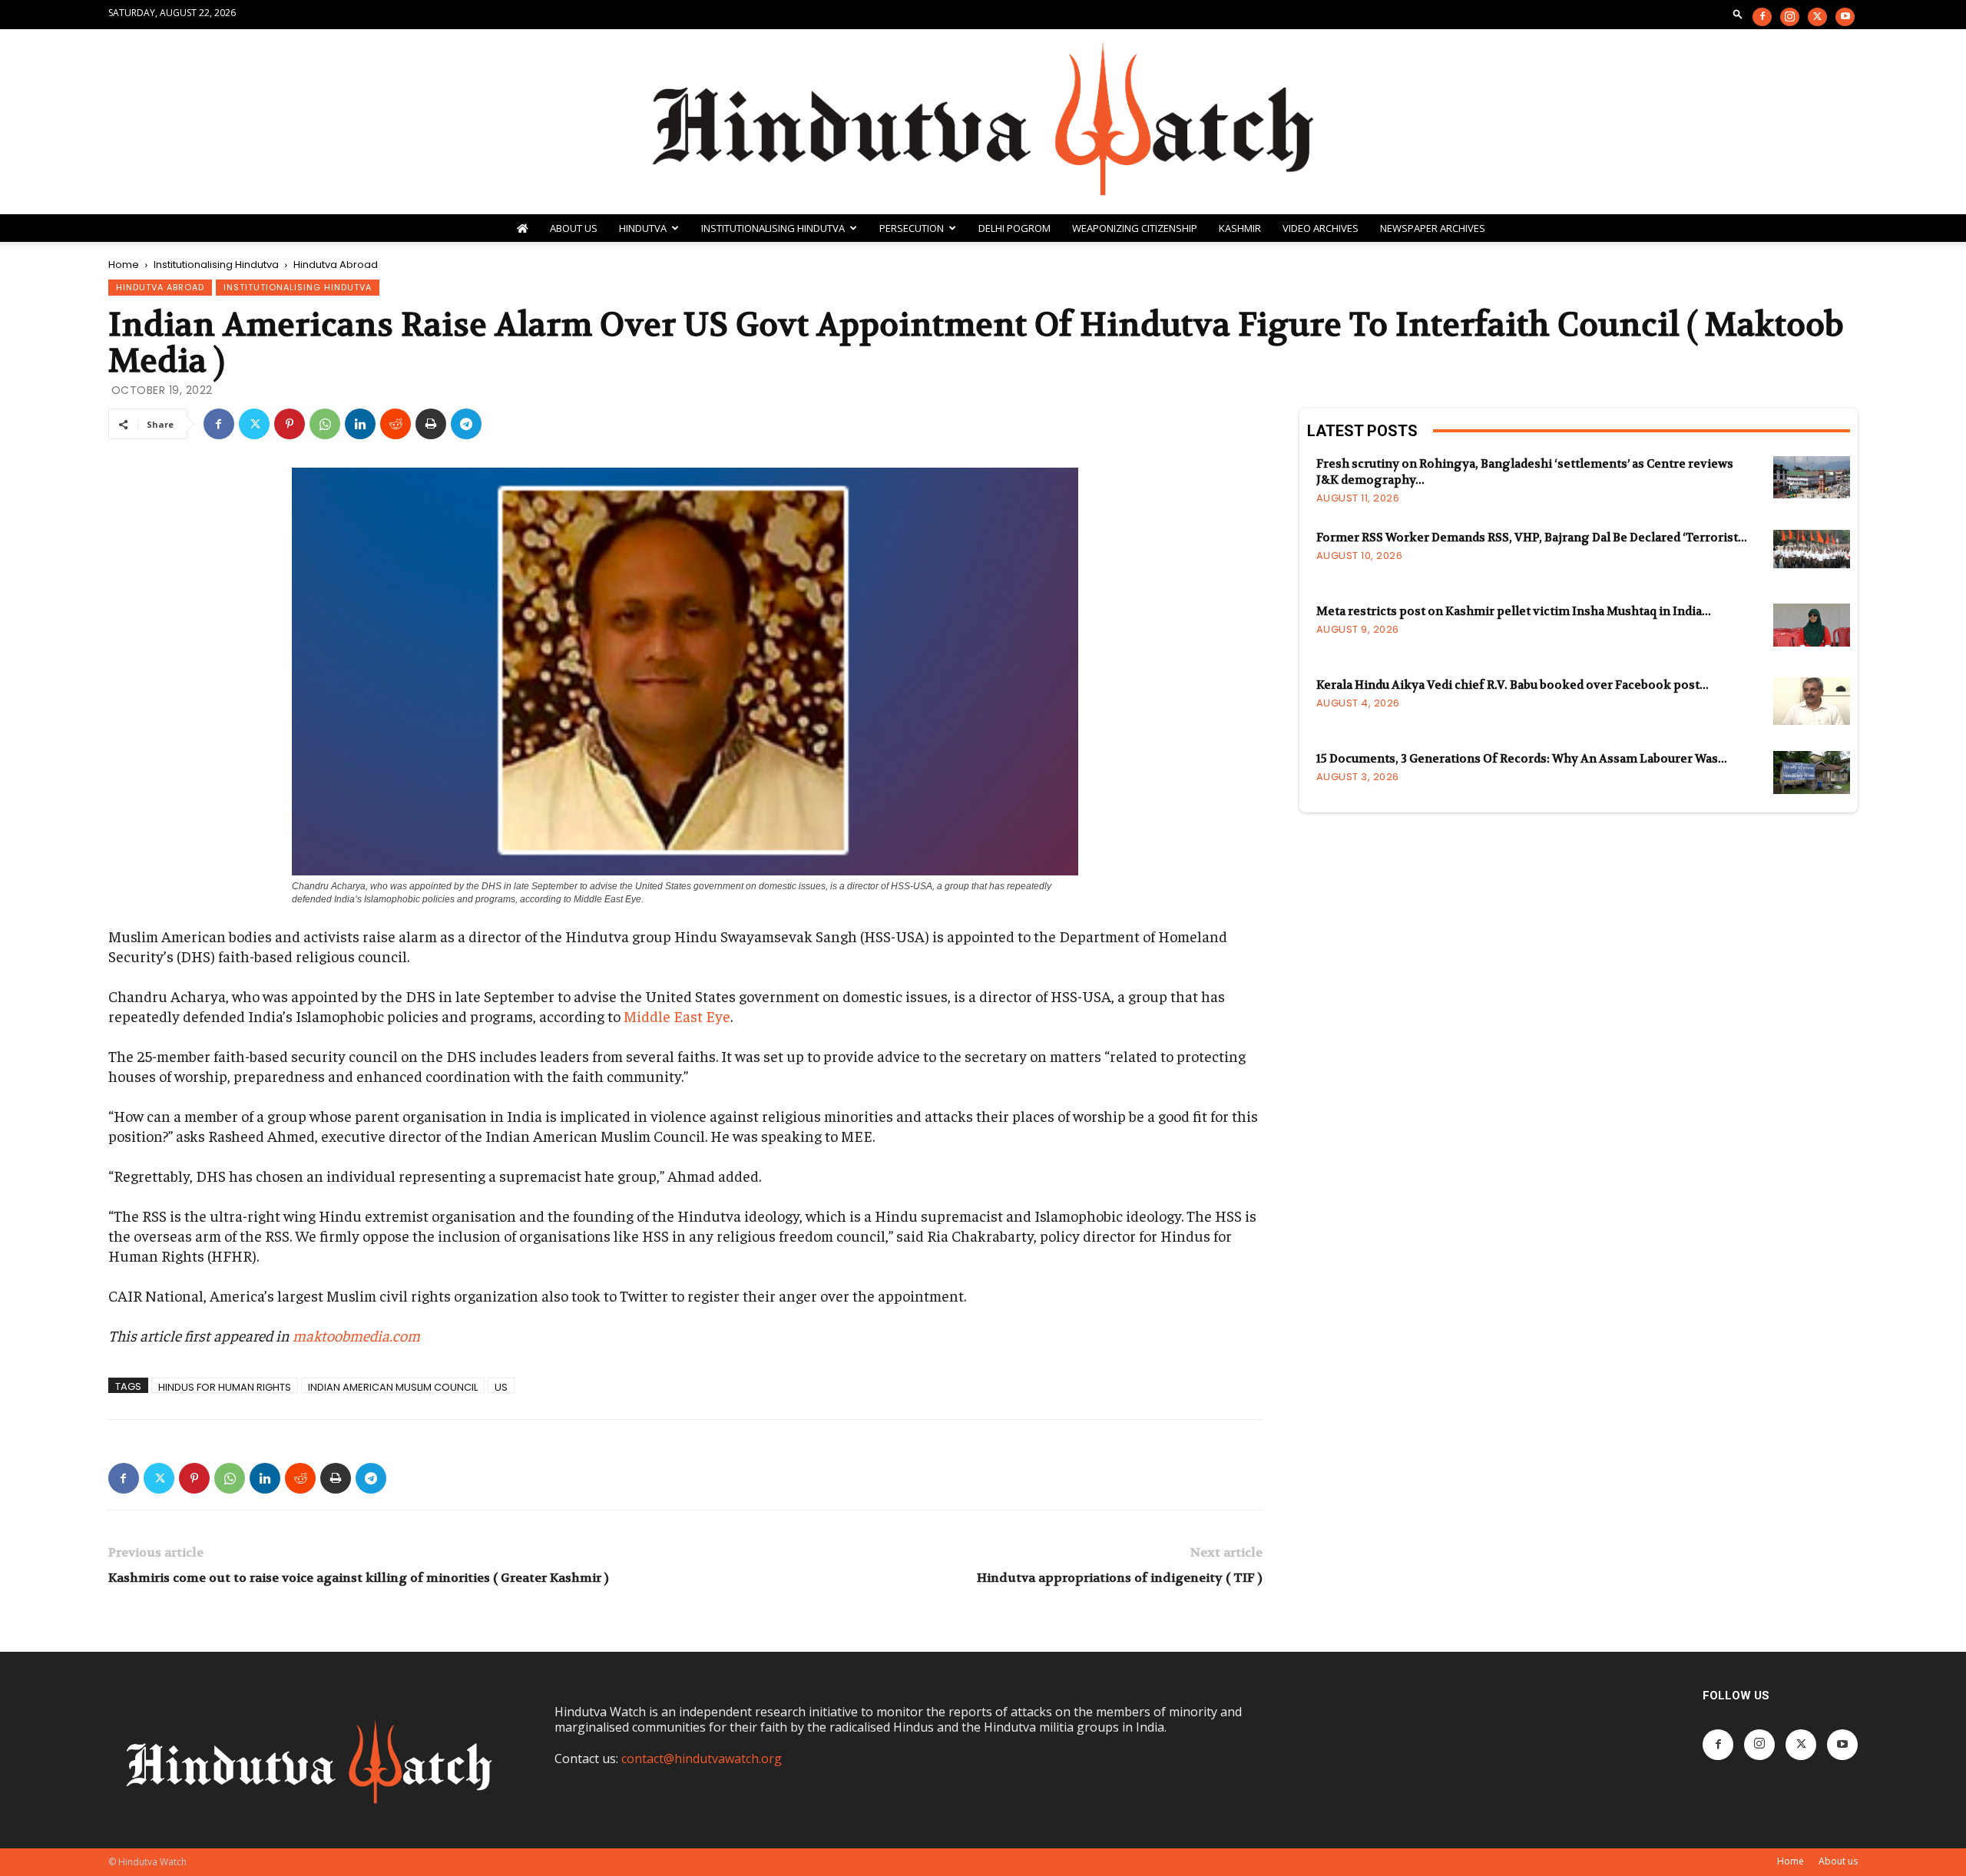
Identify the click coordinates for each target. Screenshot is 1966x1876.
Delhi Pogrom (1014, 228)
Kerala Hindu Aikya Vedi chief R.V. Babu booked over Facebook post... (1513, 685)
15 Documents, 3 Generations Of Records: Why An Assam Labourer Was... (1522, 759)
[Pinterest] (290, 424)
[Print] (431, 424)
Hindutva (643, 228)
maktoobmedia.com (356, 1335)
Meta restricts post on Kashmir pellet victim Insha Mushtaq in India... (1514, 611)
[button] (1738, 13)
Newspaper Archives (1433, 228)
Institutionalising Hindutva (773, 228)
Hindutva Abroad (160, 287)
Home (124, 265)
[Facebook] (1762, 17)
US (501, 1386)
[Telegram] (466, 424)
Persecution (912, 228)
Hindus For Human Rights (225, 1386)
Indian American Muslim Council (393, 1386)
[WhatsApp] (325, 424)
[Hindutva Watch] (983, 122)
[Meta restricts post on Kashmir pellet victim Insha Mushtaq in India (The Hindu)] (1812, 625)
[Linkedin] (360, 424)
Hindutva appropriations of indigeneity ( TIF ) (1120, 1578)
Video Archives (1321, 228)
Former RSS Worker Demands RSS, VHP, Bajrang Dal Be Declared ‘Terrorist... (1532, 538)
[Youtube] (1845, 17)
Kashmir (1240, 228)
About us (1838, 1861)
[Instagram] (1790, 17)
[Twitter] (1817, 17)
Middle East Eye (677, 1016)
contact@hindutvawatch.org (702, 1759)
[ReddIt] (396, 424)
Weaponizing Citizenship (1135, 228)
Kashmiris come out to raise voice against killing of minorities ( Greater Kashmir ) (359, 1578)
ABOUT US (574, 228)
